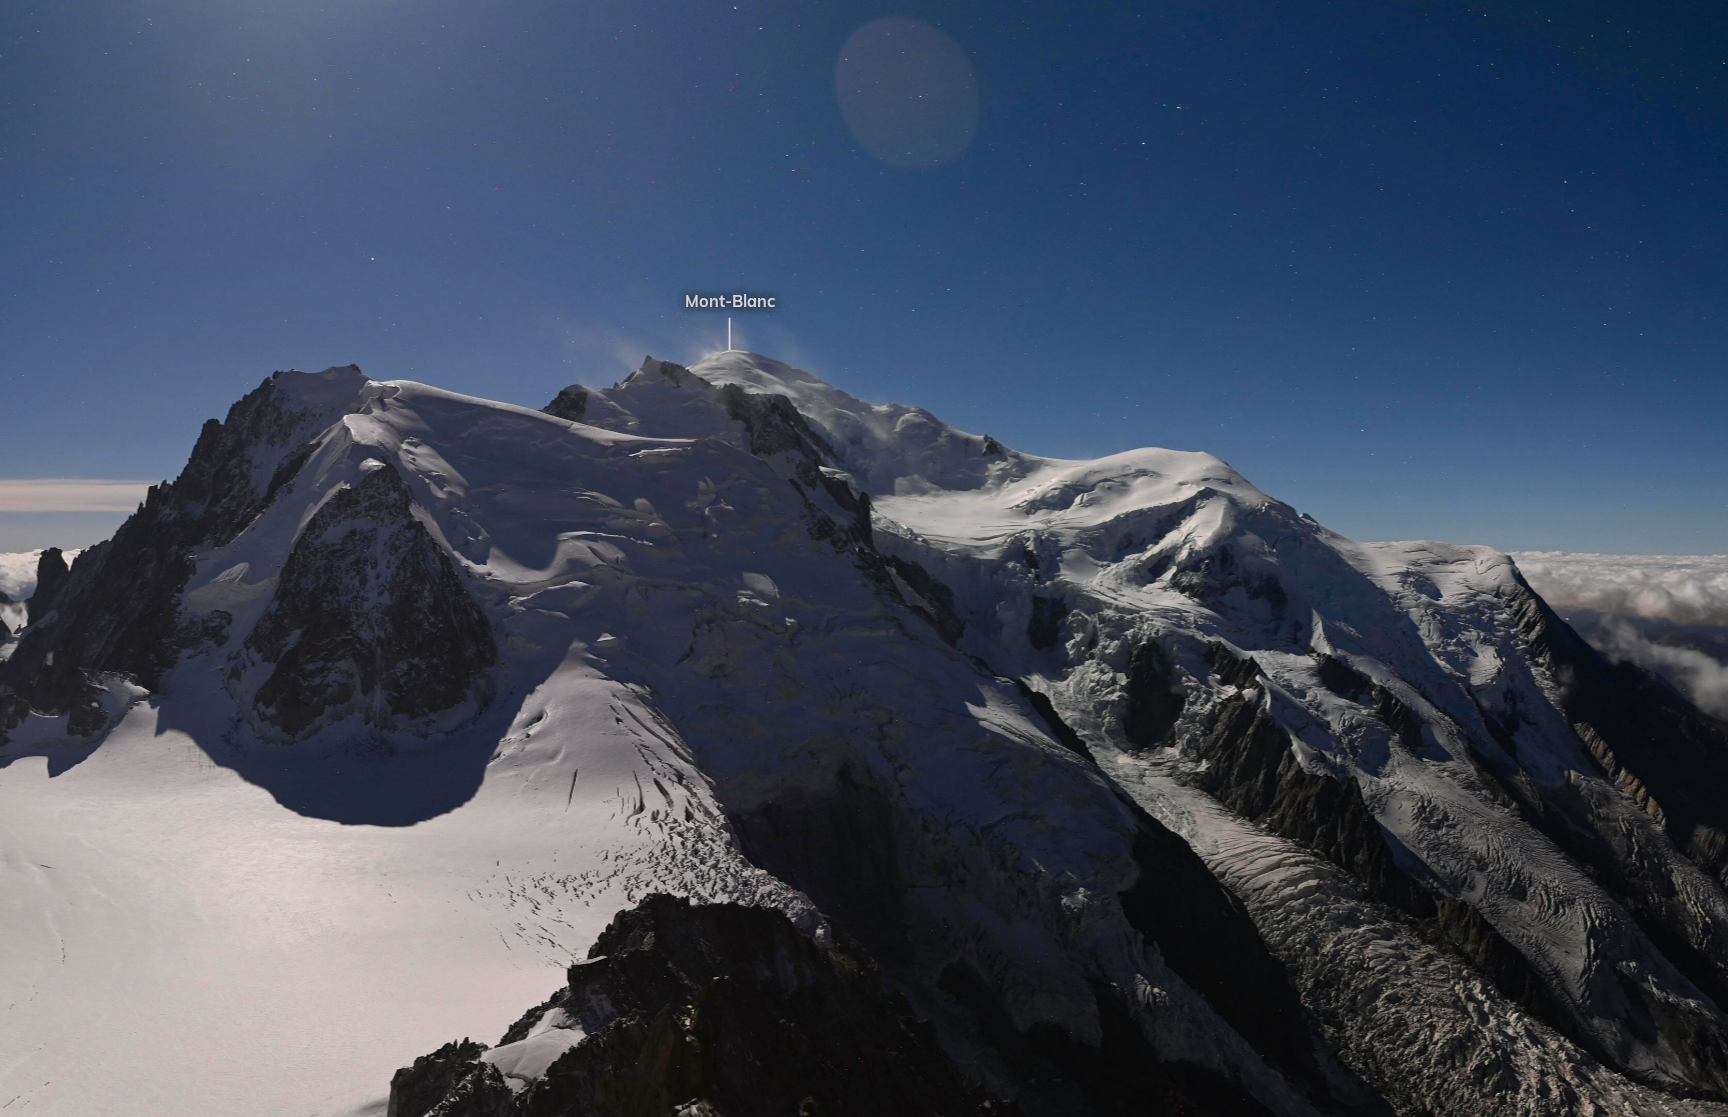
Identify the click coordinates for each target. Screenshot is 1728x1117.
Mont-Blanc (682, 301)
